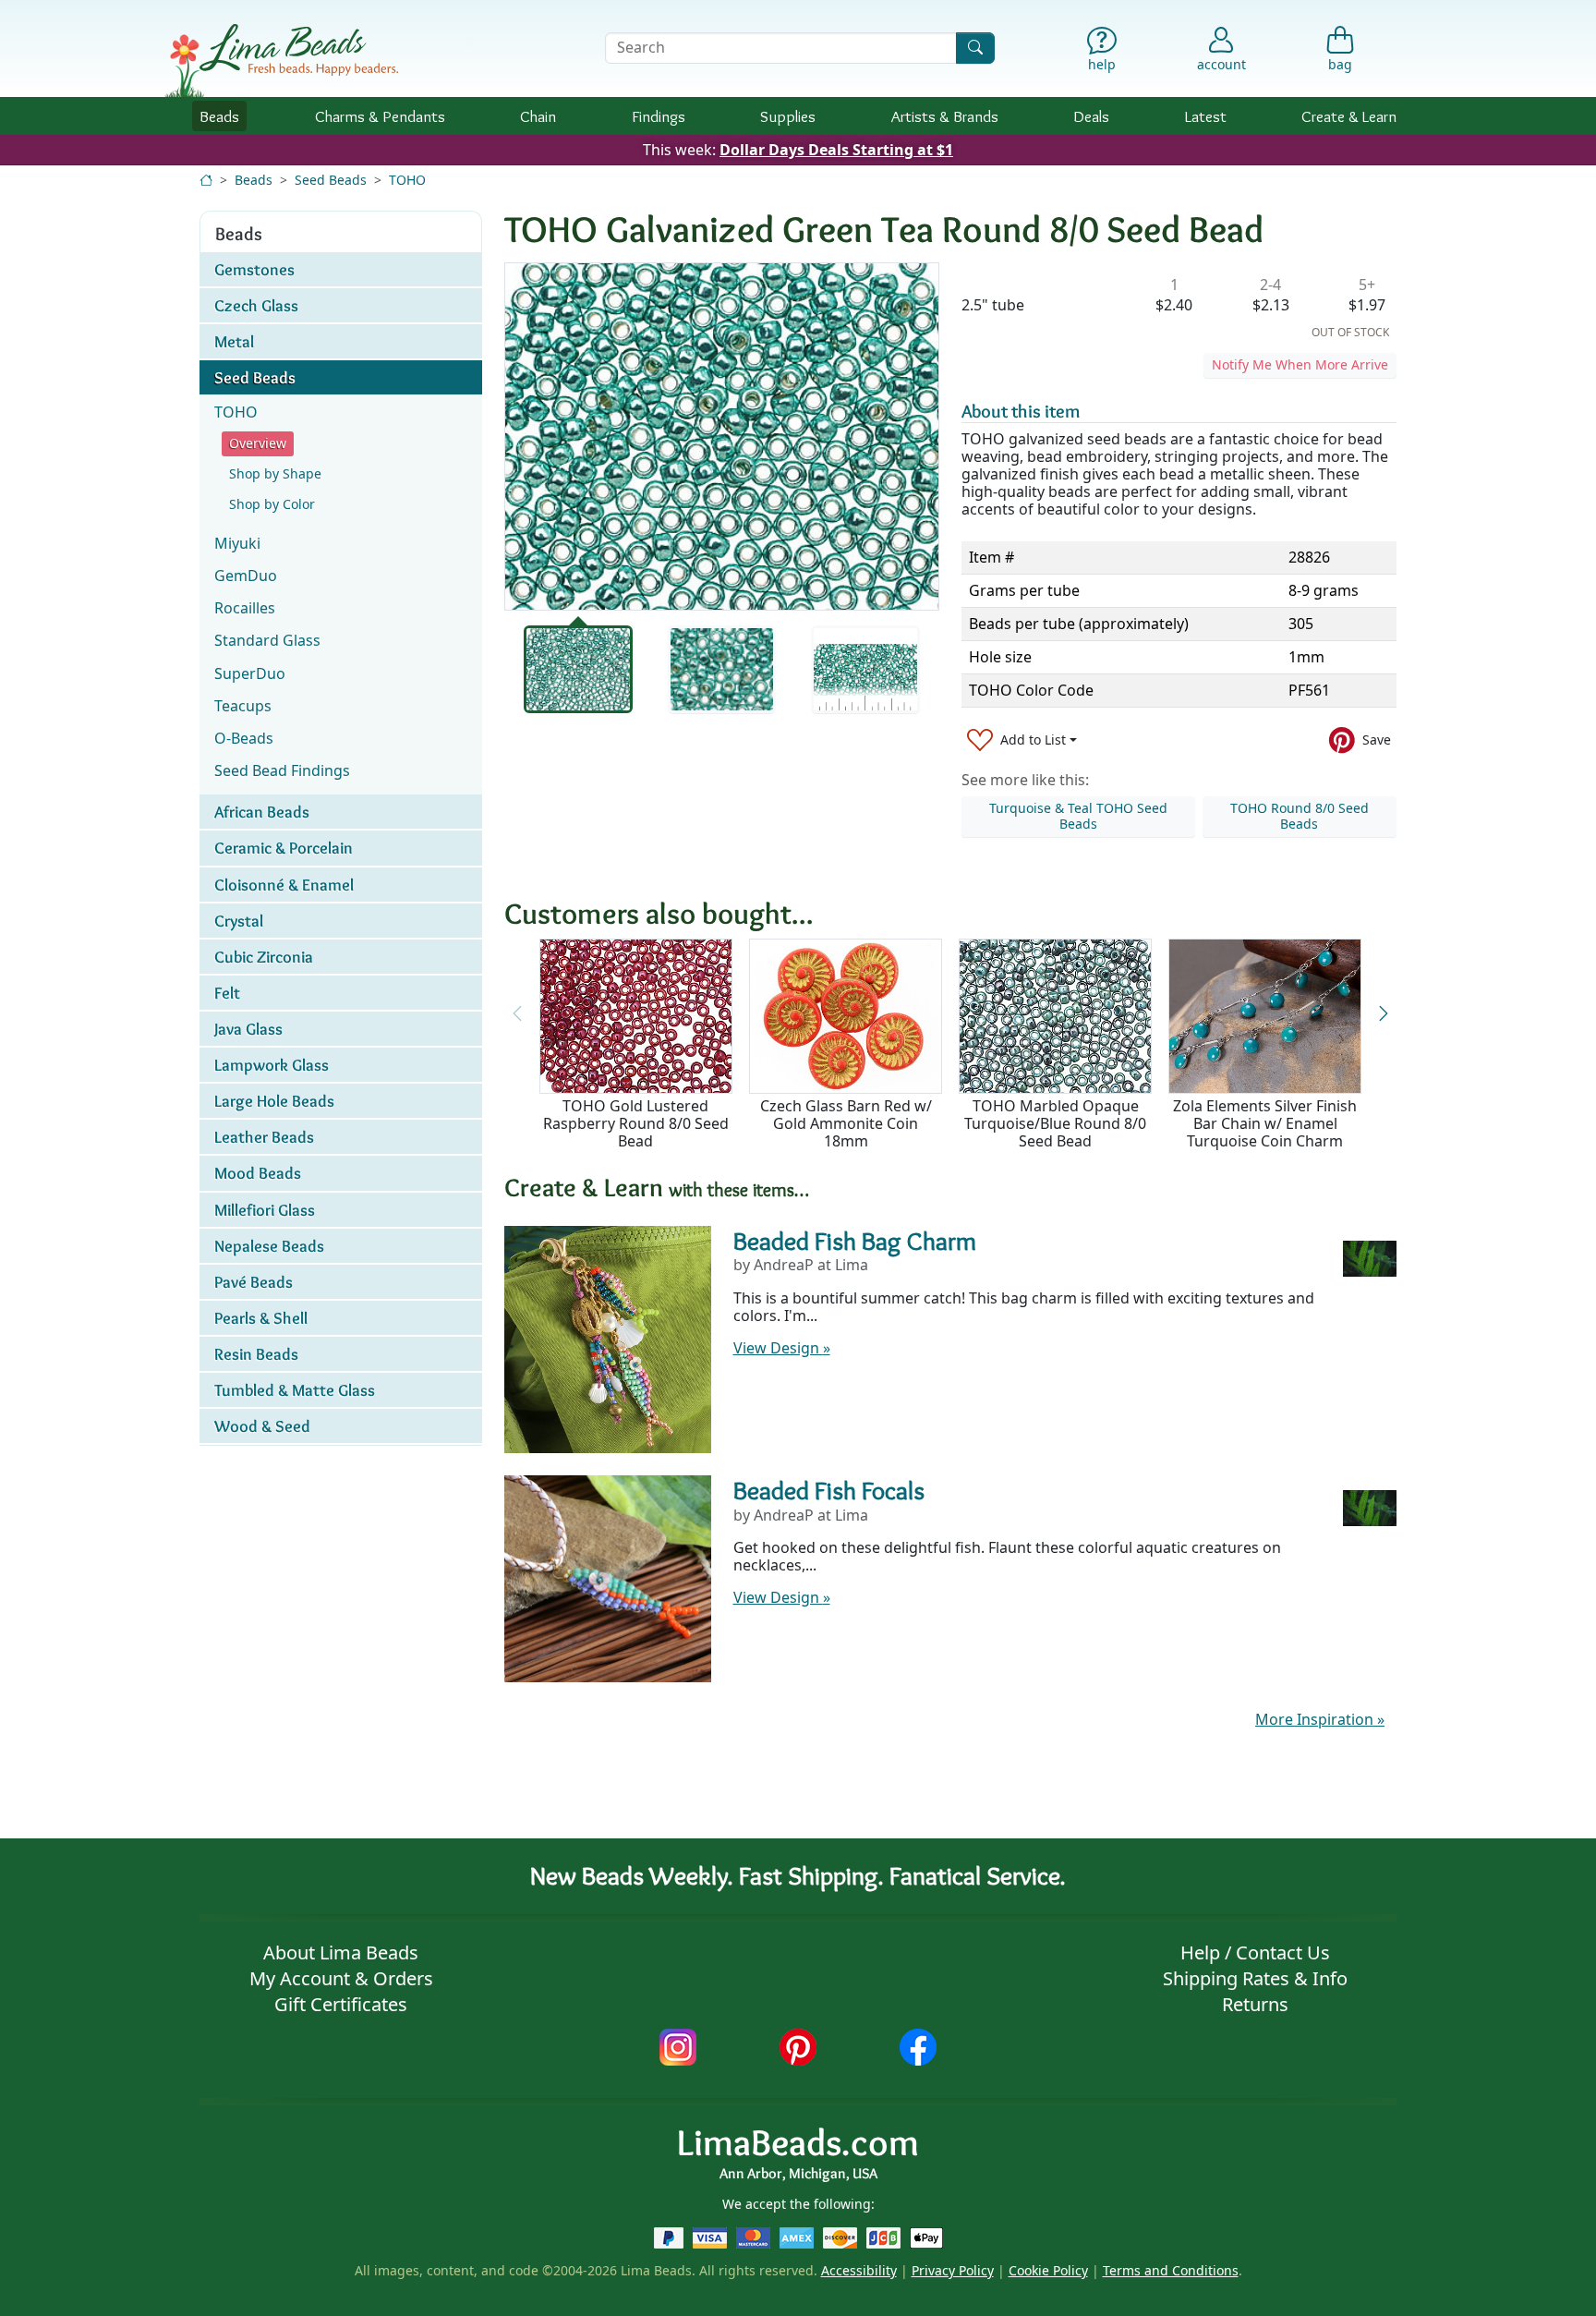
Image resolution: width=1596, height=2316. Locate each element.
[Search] (975, 48)
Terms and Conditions (1171, 2270)
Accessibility (859, 2270)
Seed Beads (331, 180)
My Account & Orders (341, 1978)
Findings (659, 116)
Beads (219, 116)
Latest (1206, 116)
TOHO (407, 180)
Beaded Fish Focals (829, 1490)
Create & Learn (1349, 116)
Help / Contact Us (1255, 1952)
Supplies (788, 116)
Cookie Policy (1048, 2270)
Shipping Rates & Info (1255, 1978)
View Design (782, 1348)
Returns (1255, 2004)
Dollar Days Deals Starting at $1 (836, 150)
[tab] (578, 669)
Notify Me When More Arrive (1300, 364)
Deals (1091, 116)
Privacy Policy (953, 2270)
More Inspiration (1320, 1719)
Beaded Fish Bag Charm (855, 1241)
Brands (945, 116)
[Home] (206, 180)
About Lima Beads (341, 1952)
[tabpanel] (722, 437)
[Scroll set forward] (1383, 1013)
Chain (538, 116)
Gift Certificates (341, 2004)
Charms (380, 116)
